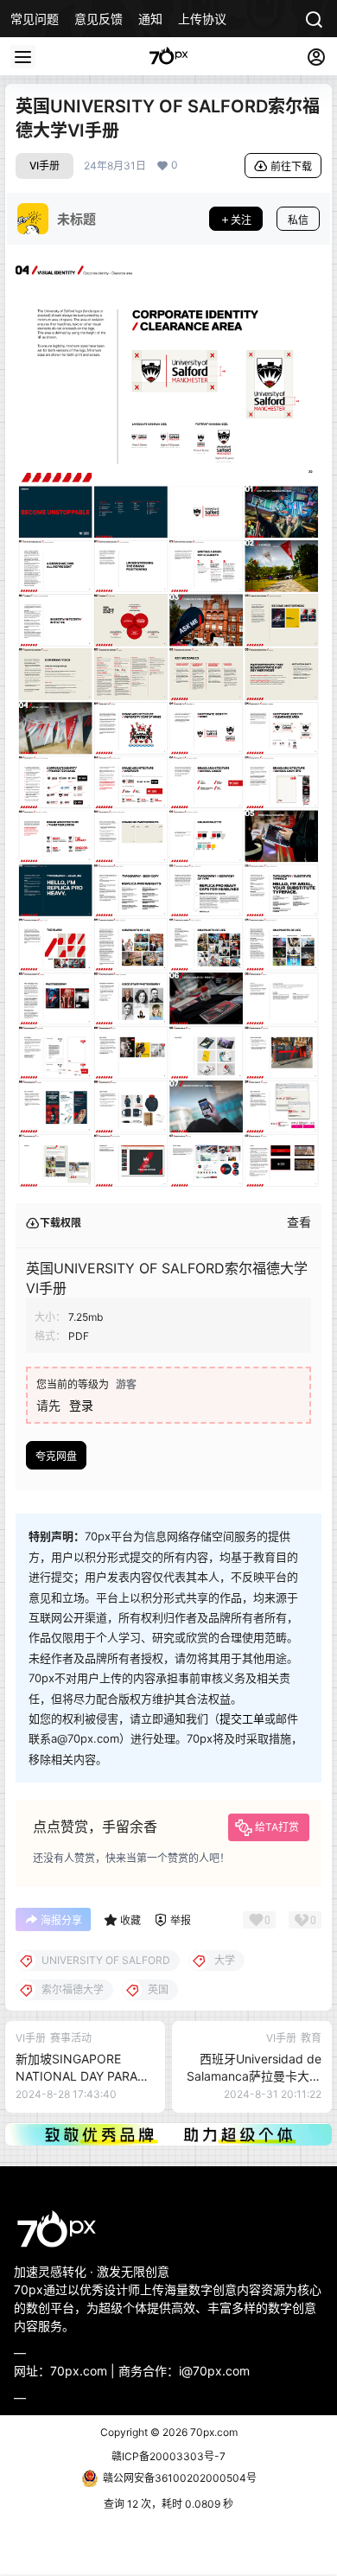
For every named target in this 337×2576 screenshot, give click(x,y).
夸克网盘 (56, 1456)
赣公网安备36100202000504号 (180, 2478)
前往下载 (291, 166)
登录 (81, 1405)
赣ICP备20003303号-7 (168, 2456)
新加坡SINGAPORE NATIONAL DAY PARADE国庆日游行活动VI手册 (84, 2075)
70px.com (213, 2432)
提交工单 (242, 1718)
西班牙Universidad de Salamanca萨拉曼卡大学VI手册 (254, 2075)
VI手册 (45, 166)
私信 (298, 220)
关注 (241, 220)
